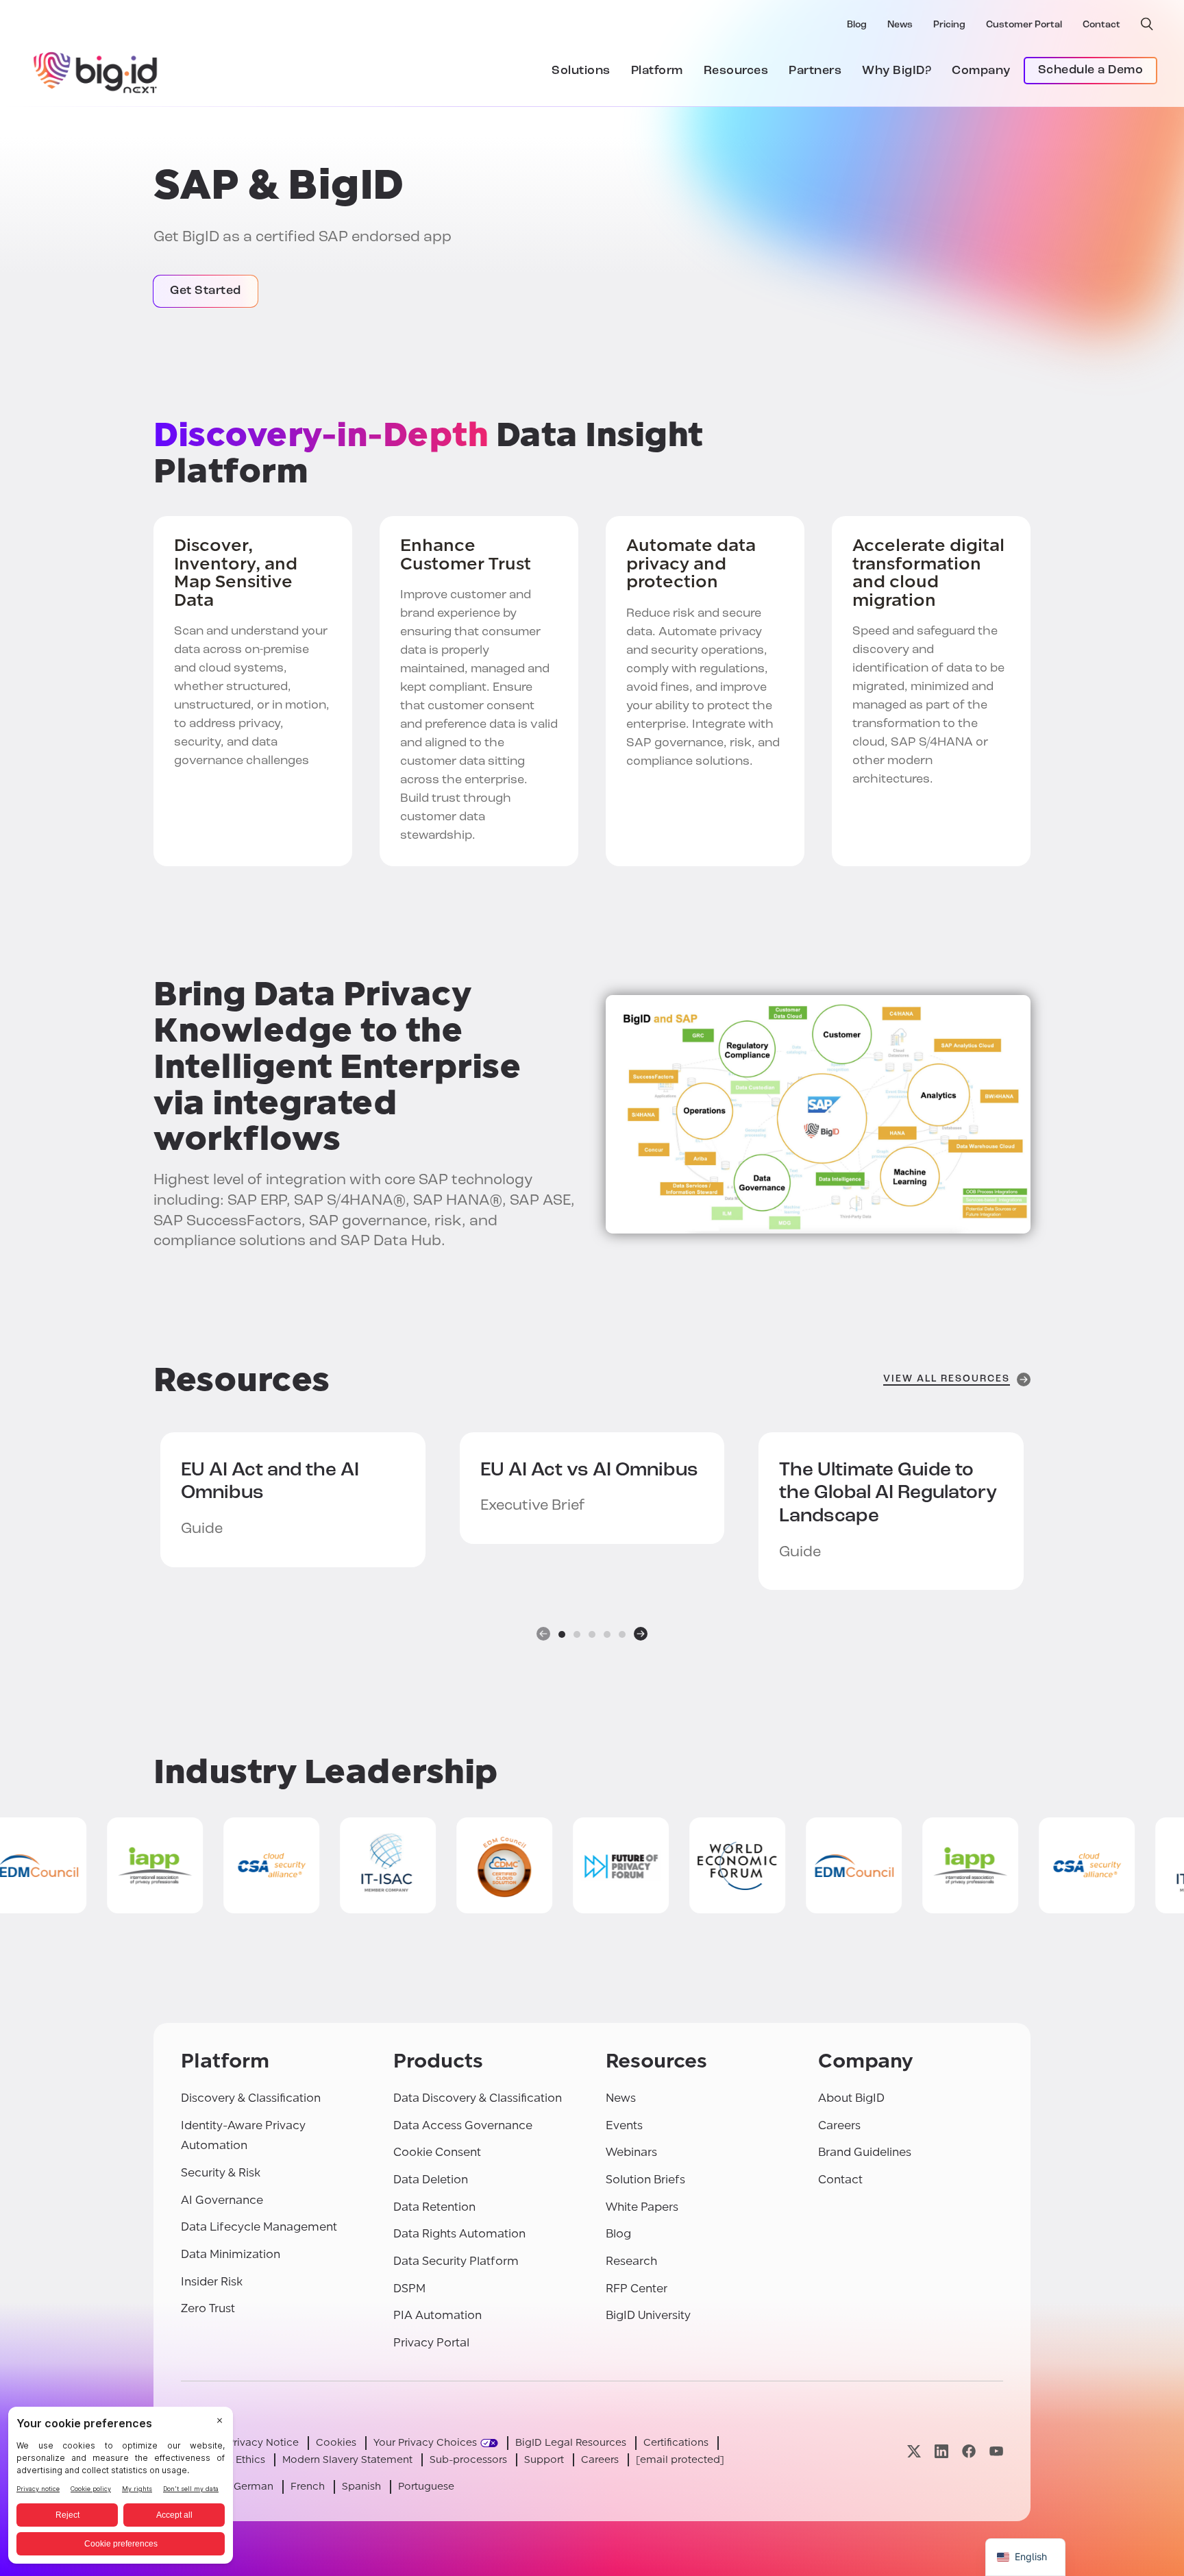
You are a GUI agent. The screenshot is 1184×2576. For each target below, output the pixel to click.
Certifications (676, 2443)
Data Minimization (231, 2254)
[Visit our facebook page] (969, 2451)
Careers (839, 2125)
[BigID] (96, 71)
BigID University (648, 2315)
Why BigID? (897, 71)
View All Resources (947, 1379)
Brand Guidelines (865, 2152)
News (900, 25)
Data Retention (434, 2207)
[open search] (1147, 24)
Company (981, 71)
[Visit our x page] (914, 2451)
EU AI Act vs (589, 1471)
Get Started (206, 291)
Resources (736, 71)
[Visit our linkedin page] (941, 2451)
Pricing (949, 25)
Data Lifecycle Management (259, 2227)
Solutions (581, 71)
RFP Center (637, 2289)
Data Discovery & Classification (478, 2098)
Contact (1101, 25)
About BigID (851, 2098)
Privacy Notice (263, 2443)
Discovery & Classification (251, 2098)
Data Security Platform (456, 2261)
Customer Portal (1024, 25)
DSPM (409, 2289)
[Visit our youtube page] (996, 2451)
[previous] (543, 1634)
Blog (857, 25)
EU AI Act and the (270, 1482)
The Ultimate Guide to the (888, 1494)
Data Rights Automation (459, 2234)
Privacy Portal (431, 2343)
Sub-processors (468, 2460)
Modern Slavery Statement (347, 2460)
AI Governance (222, 2200)
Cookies (336, 2443)
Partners (815, 71)
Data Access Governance (463, 2125)
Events (624, 2125)
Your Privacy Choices (425, 2443)
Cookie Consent (437, 2152)
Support (544, 2460)
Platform (657, 71)
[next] (641, 1634)
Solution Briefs (645, 2180)
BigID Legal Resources (571, 2443)
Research (631, 2261)
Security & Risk (221, 2173)
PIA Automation (437, 2315)
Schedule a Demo (1091, 71)
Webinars (631, 2152)
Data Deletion (431, 2180)
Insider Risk (212, 2282)
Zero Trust (208, 2308)
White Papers (642, 2207)
